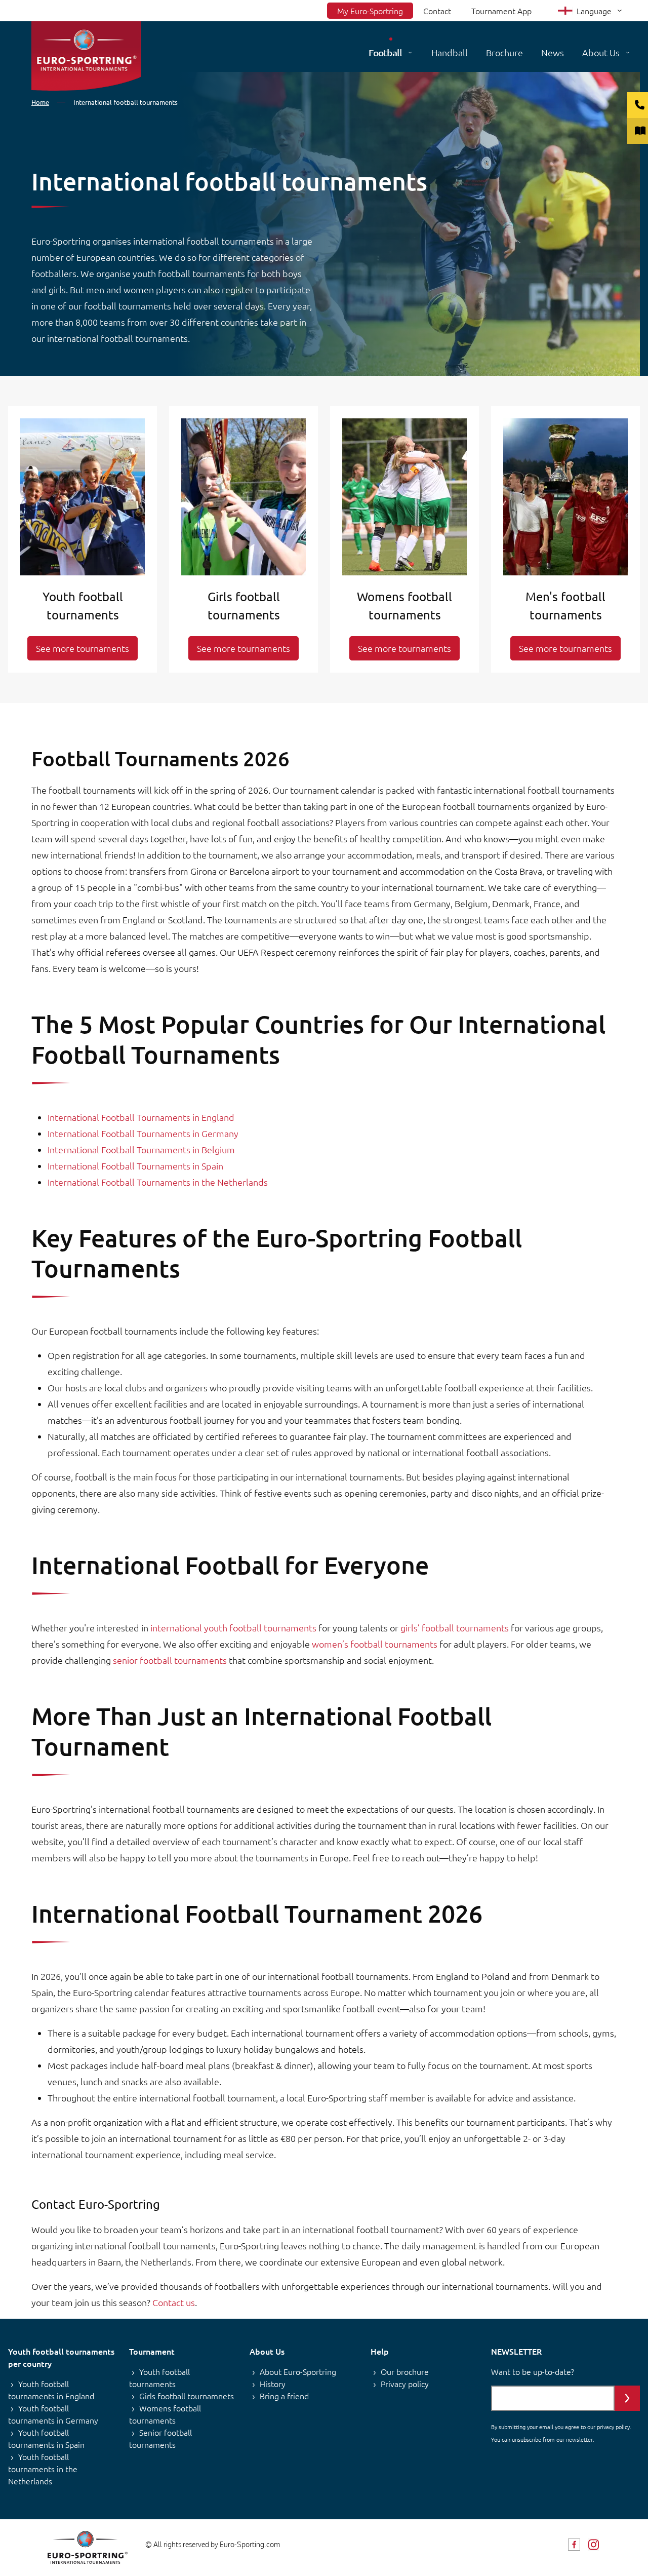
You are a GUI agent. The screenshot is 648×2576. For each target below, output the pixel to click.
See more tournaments (83, 648)
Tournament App (501, 11)
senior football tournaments (170, 1660)
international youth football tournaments (233, 1628)
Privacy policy (405, 2384)
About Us (601, 52)
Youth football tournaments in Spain (46, 2438)
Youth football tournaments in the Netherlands (43, 2469)
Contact (437, 11)
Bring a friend (284, 2396)
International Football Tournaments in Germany (143, 1133)
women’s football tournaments (375, 1644)
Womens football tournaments (165, 2414)
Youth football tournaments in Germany (53, 2414)
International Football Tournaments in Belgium (141, 1149)
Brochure (504, 52)
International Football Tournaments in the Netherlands (158, 1182)
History (273, 2384)
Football (385, 52)
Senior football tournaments (160, 2438)
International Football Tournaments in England (141, 1117)
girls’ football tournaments (455, 1628)
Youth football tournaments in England (51, 2390)
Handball (450, 52)
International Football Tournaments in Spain (135, 1166)
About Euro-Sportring (298, 2371)
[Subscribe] (627, 2398)
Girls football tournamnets (187, 2396)
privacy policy (613, 2427)
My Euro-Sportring (370, 11)
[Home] (86, 56)
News (553, 52)
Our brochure (405, 2371)
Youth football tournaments (159, 2377)
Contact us (174, 2302)
